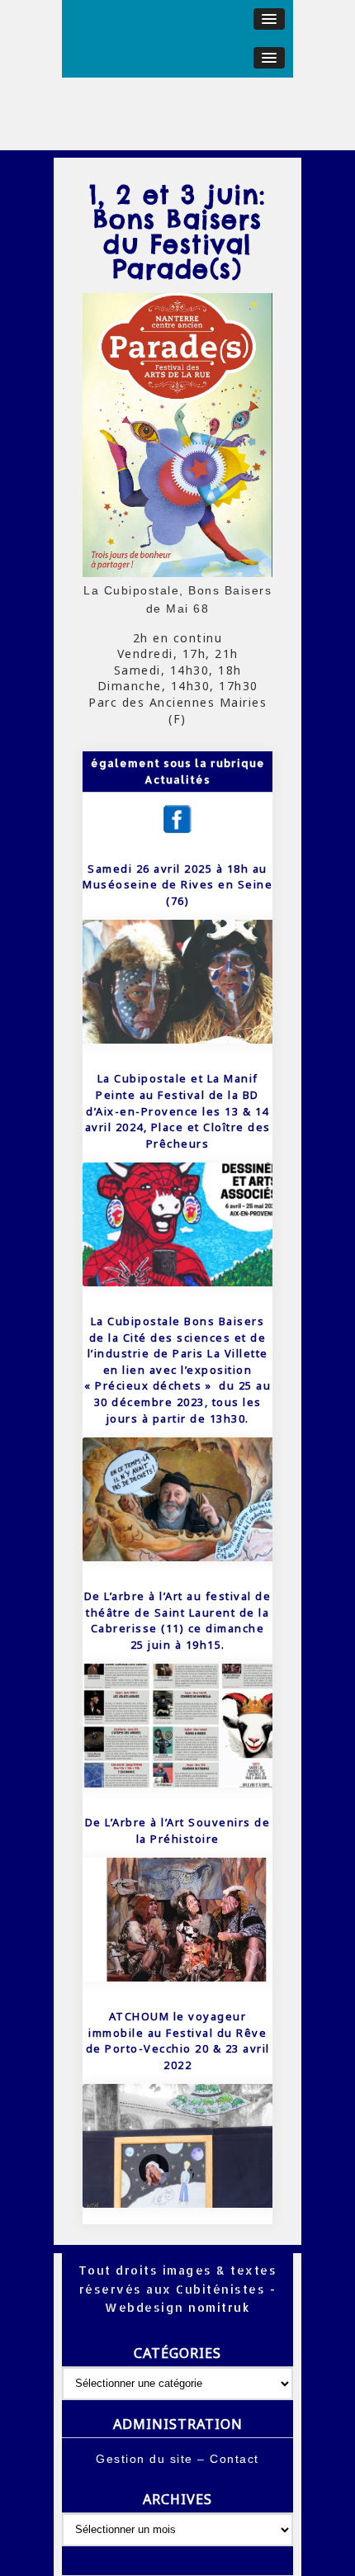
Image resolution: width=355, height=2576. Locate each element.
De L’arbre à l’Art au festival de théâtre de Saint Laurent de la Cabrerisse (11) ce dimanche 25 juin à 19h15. (178, 1620)
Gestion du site (144, 2459)
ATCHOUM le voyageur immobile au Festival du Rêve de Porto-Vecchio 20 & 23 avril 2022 (178, 2041)
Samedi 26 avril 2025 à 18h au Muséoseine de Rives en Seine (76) (177, 885)
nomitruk (218, 2307)
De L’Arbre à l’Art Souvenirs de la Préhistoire (178, 1830)
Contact (234, 2459)
